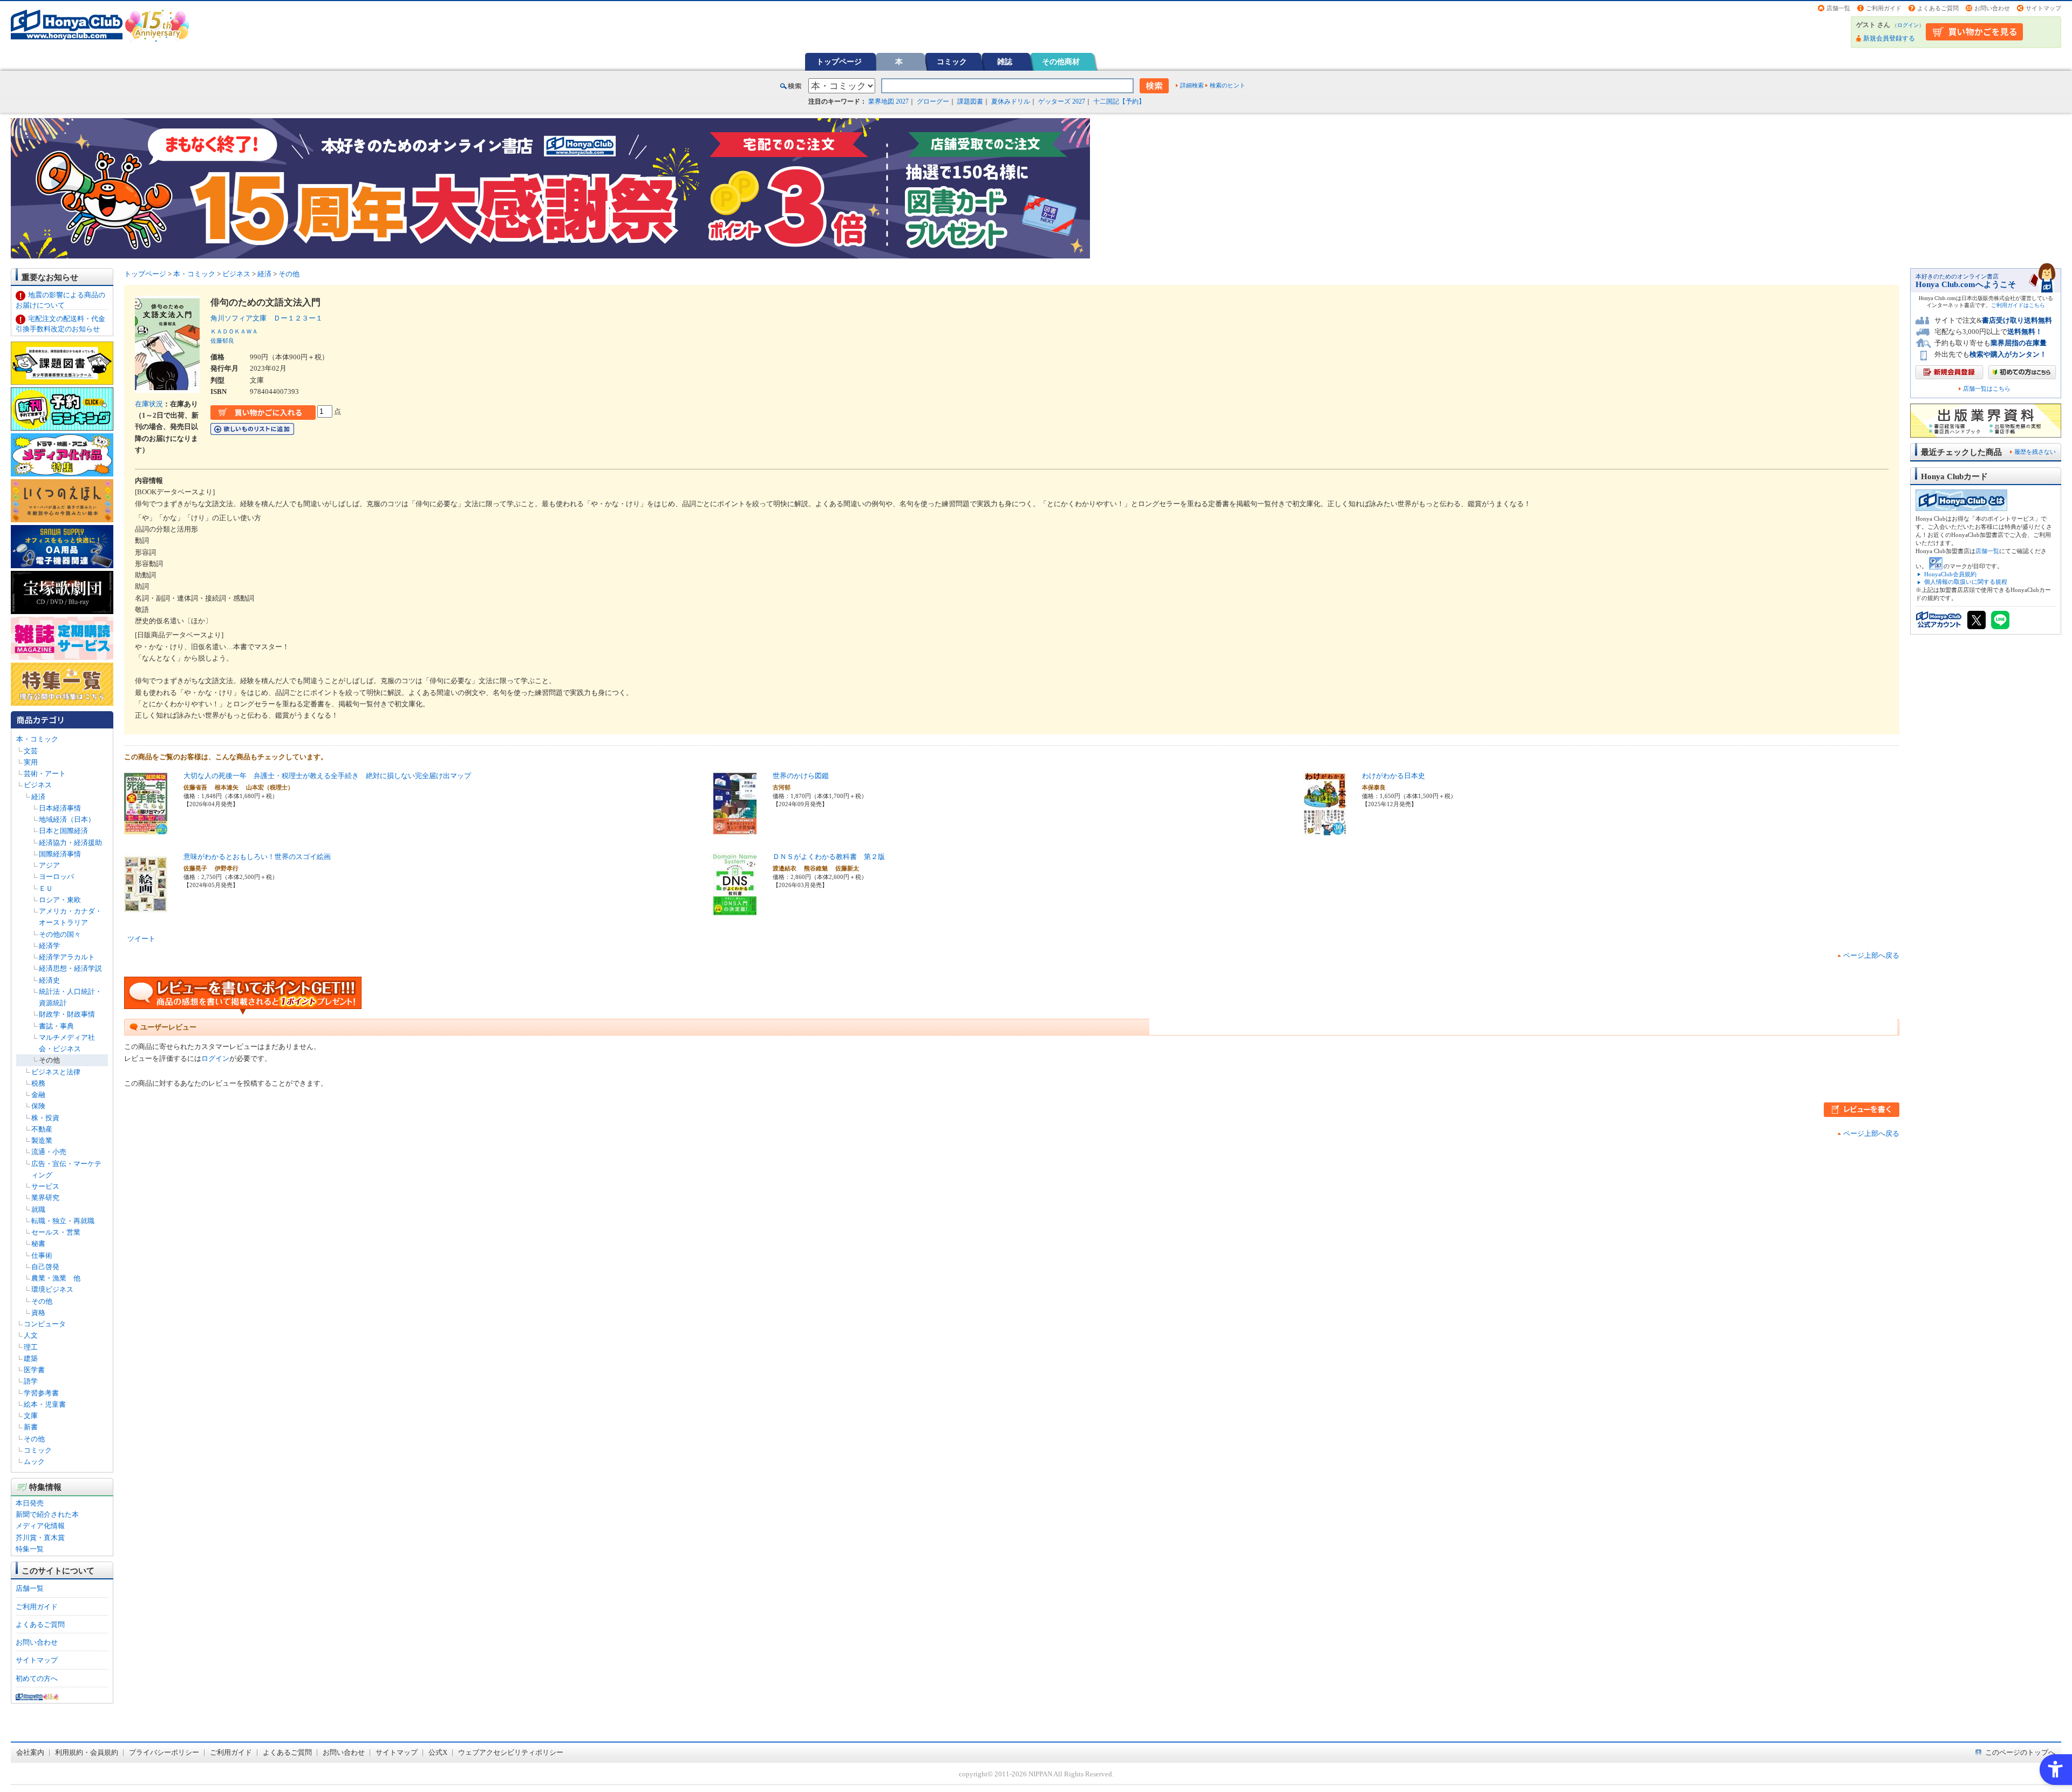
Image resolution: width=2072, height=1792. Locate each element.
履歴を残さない (2035, 452)
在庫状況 (149, 404)
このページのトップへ (2020, 1752)
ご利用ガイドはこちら (2018, 305)
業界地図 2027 (888, 101)
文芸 (31, 751)
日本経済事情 (60, 808)
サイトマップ (2043, 8)
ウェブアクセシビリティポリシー (511, 1752)
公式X (438, 1752)
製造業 (42, 1140)
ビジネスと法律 (56, 1072)
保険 (38, 1106)
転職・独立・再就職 (63, 1221)
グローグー (933, 101)
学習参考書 (41, 1393)
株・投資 (45, 1118)
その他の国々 (60, 934)
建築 (31, 1358)
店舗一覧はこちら (1987, 389)
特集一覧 (30, 1549)
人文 (31, 1335)
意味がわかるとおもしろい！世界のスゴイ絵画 (257, 857)
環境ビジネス (52, 1289)
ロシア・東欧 (60, 900)
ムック (34, 1461)
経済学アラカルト (67, 957)
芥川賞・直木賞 (40, 1538)
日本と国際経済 (63, 831)
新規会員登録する (1889, 38)
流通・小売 (49, 1152)
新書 (31, 1427)
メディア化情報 (40, 1526)
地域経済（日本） (67, 819)
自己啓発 (45, 1267)
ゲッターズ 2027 (1062, 101)
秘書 (38, 1244)
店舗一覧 (1838, 8)
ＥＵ (46, 888)
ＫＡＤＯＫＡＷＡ (234, 331)
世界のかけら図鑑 (801, 776)
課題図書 (970, 101)
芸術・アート (45, 774)
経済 (38, 797)
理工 (31, 1347)
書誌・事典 (56, 1026)
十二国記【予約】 (1119, 101)
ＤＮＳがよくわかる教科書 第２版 (829, 857)
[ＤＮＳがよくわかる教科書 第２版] (735, 911)
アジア (49, 865)
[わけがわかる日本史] (1325, 830)
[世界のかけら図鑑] (735, 830)
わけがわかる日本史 (1393, 776)
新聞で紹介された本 (47, 1514)
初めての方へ (37, 1678)
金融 (38, 1095)
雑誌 (1005, 62)
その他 (49, 1060)
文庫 (31, 1416)
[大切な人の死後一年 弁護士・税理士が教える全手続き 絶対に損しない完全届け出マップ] (146, 830)
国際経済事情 (60, 854)
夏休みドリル (1011, 101)
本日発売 (30, 1503)
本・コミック (37, 739)
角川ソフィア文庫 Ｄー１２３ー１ (267, 318)
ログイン (1908, 25)
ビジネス (38, 785)
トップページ (839, 62)
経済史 (49, 980)
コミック (952, 62)
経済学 (49, 946)
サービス (45, 1186)
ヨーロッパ (56, 877)
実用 (31, 762)
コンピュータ (45, 1324)
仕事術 (42, 1255)
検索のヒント (1228, 85)
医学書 (34, 1370)
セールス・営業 (56, 1232)
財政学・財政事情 (67, 1014)
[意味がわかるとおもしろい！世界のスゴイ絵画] (146, 911)
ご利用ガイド (1884, 8)
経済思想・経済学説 (70, 968)
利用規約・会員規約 (87, 1752)
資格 (38, 1313)
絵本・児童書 (45, 1404)
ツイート (141, 939)
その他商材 (1061, 62)
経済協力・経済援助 (70, 843)
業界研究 (45, 1198)
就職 (38, 1210)
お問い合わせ (1992, 8)
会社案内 (30, 1752)
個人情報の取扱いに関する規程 (1966, 582)
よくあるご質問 (1938, 8)
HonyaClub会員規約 (1950, 574)
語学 (31, 1381)
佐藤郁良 (222, 340)
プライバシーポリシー (164, 1752)
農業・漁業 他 (56, 1278)
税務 (38, 1083)
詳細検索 (1192, 85)
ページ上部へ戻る (1871, 955)
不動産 (42, 1129)
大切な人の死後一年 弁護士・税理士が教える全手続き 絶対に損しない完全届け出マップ (327, 776)
